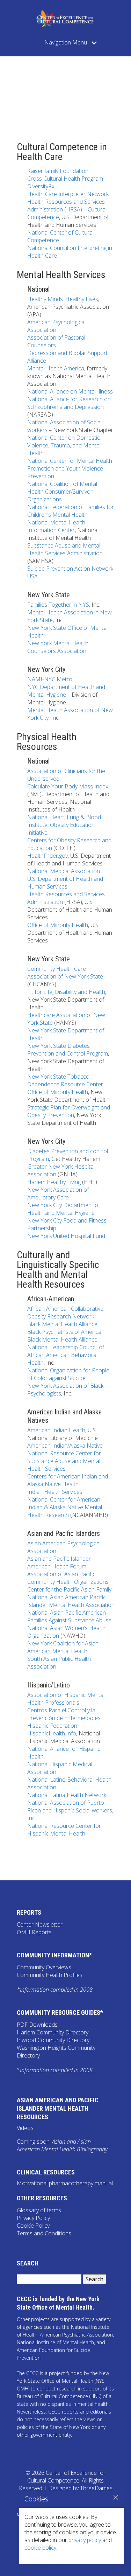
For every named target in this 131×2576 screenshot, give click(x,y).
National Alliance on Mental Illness (70, 391)
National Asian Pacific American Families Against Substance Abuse (69, 1616)
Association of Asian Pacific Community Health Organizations (68, 1578)
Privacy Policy (33, 2218)
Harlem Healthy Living (54, 1182)
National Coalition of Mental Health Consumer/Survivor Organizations (62, 492)
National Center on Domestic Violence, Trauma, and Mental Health (64, 445)
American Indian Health (56, 1430)
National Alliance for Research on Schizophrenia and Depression (69, 403)
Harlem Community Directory (53, 2032)
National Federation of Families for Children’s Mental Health (71, 511)
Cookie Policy (33, 2226)
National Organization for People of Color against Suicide (68, 1374)
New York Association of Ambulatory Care (58, 1193)
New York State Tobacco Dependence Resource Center (65, 1080)
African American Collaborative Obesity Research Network (65, 1313)
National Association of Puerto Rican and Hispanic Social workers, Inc (70, 1810)
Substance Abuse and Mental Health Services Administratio (64, 549)
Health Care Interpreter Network (68, 194)
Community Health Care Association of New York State (65, 973)
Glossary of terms (39, 2210)
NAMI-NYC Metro (50, 679)
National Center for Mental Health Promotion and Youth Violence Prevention (70, 468)
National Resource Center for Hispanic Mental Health (64, 1830)
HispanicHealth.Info (52, 1733)
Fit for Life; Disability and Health (66, 992)
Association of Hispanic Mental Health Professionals (66, 1699)
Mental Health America (56, 368)
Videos (25, 2128)
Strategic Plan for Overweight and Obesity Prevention (69, 1111)
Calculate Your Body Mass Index (68, 786)
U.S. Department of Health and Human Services (65, 883)
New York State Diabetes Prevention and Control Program (68, 1050)
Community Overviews (44, 1967)
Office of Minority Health (58, 925)
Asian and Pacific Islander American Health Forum (59, 1562)
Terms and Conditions (44, 2233)
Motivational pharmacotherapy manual (65, 2183)
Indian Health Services (55, 1492)
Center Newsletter (40, 1924)
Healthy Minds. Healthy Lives (63, 299)
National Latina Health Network (67, 1795)
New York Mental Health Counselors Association (58, 647)
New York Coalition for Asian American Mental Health (63, 1647)
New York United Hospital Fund (66, 1236)
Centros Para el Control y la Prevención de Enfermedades (64, 1714)
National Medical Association (64, 871)
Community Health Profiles (50, 1975)
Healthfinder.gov (48, 856)
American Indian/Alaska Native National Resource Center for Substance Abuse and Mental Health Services (65, 1457)
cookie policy (40, 2548)
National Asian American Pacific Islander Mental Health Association (71, 1601)
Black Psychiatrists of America (64, 1332)
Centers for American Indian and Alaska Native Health (68, 1480)
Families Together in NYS (58, 605)
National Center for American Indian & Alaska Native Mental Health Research (65, 1507)
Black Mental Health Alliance (62, 1324)
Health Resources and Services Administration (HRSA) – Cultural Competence (67, 209)
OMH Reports (34, 1932)
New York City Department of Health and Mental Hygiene (64, 1209)
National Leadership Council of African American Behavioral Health (66, 1355)
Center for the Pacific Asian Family (69, 1589)
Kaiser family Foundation (58, 171)
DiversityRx (41, 186)
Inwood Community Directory (53, 2040)
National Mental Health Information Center (56, 526)
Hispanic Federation (52, 1726)
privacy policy (85, 2540)
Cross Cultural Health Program (65, 179)
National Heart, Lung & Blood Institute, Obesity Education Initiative (64, 825)
